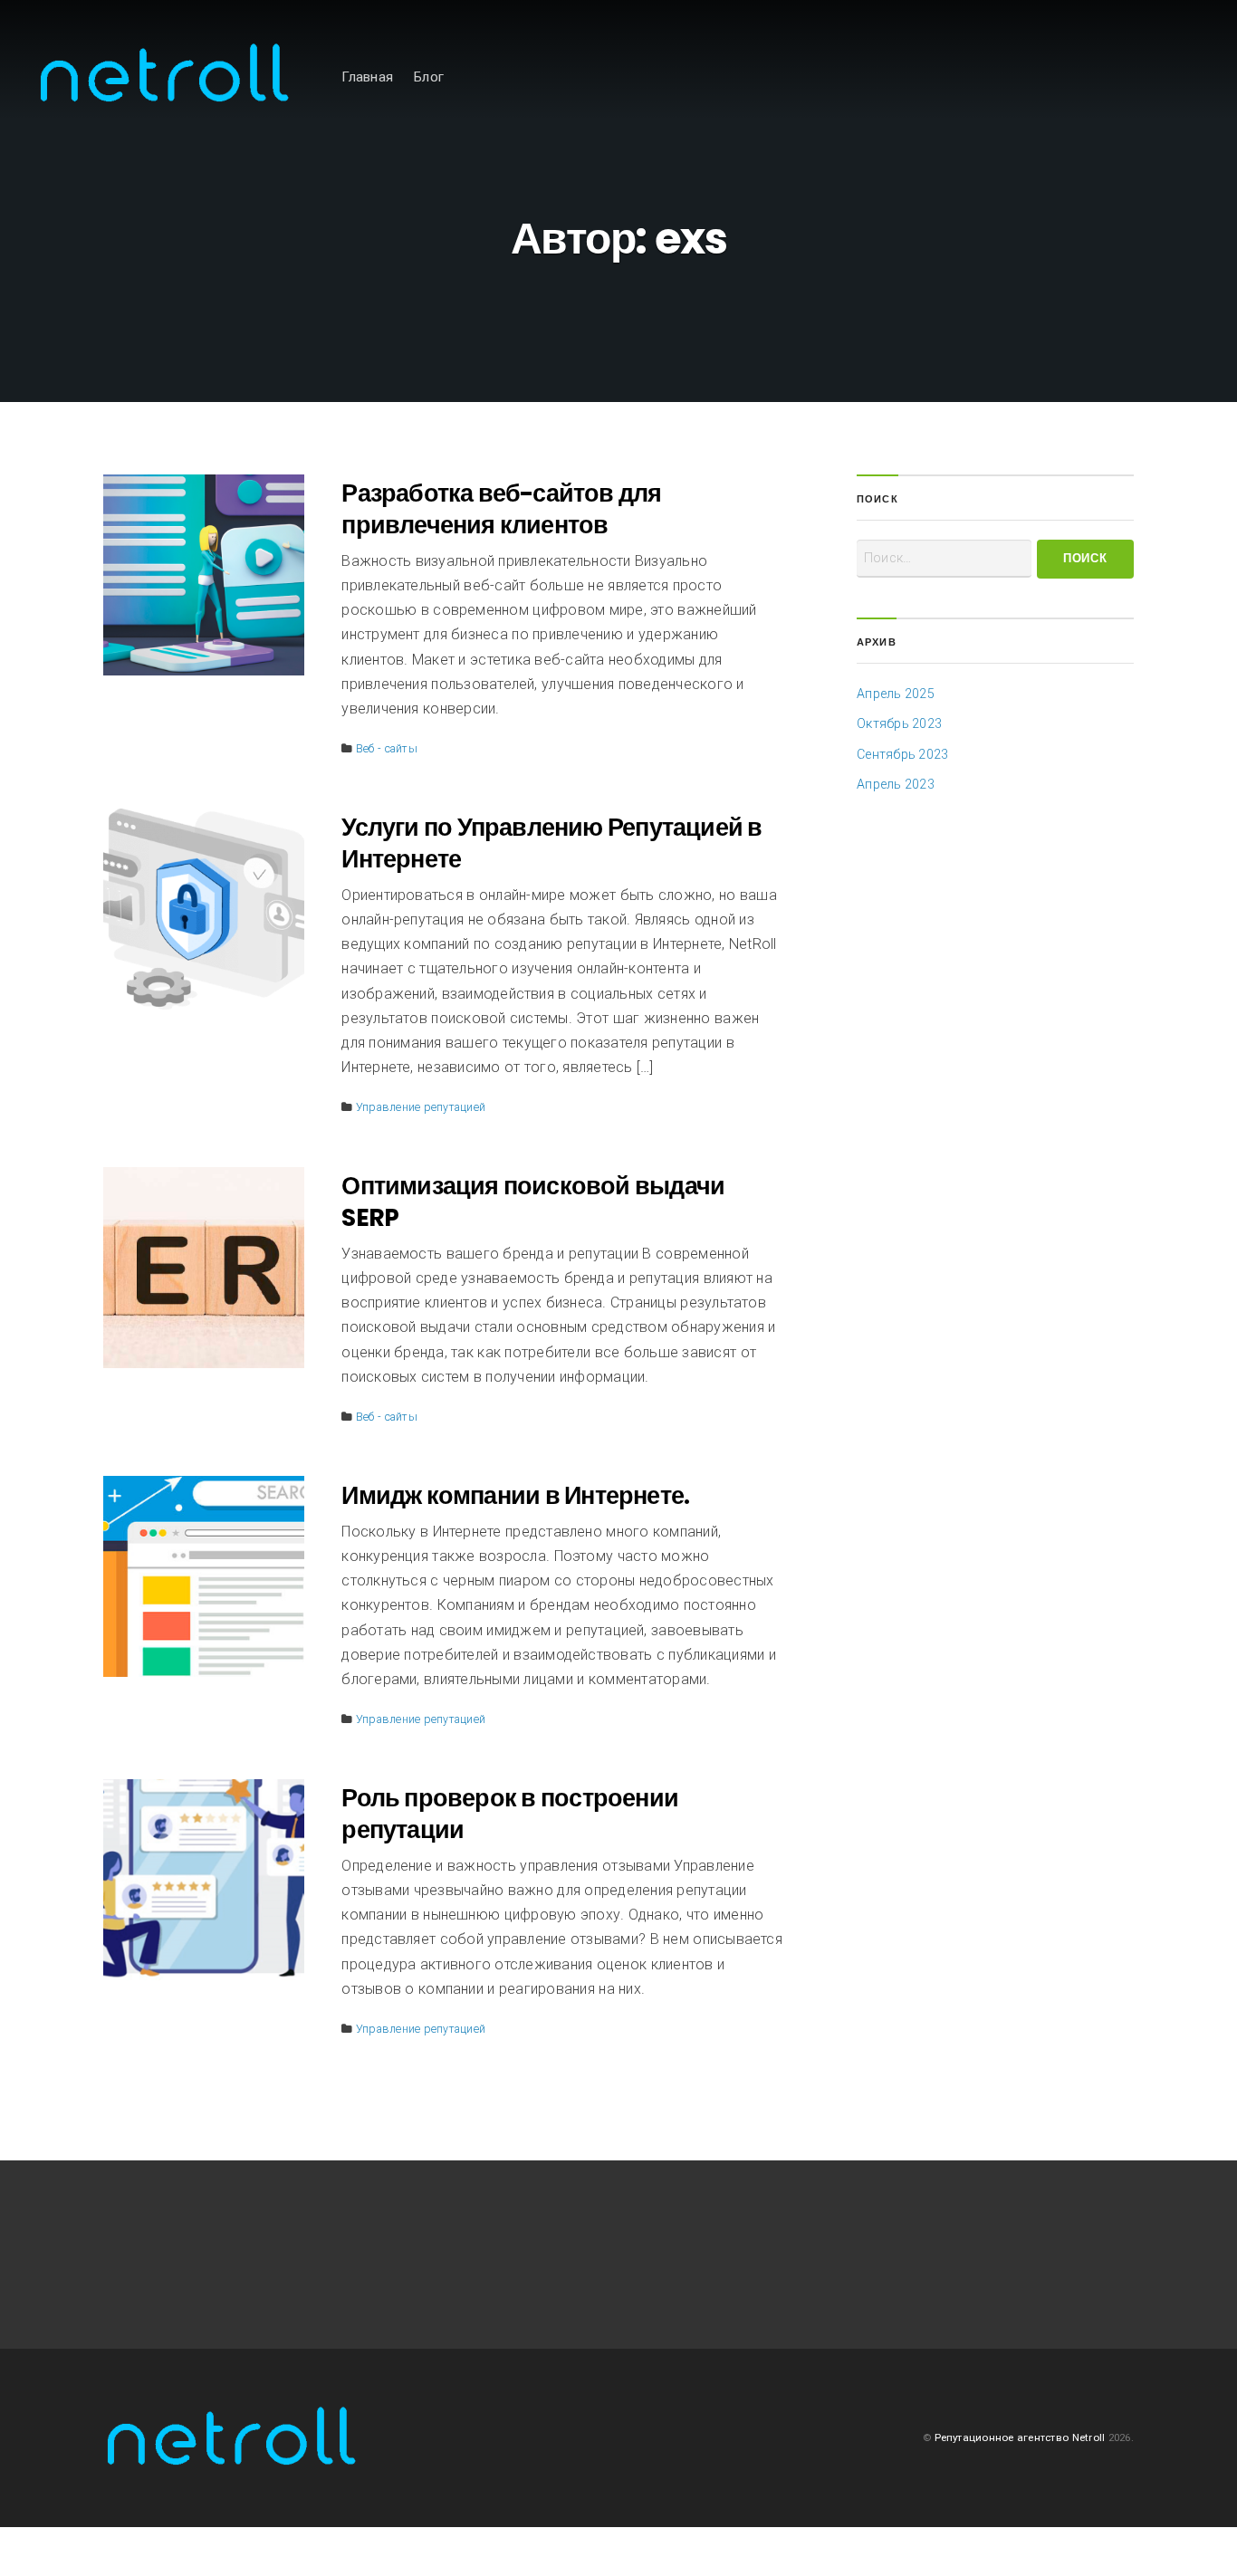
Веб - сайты (387, 748)
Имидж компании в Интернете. (515, 1495)
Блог (429, 77)
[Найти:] (944, 559)
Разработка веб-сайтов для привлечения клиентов (501, 509)
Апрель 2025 (896, 694)
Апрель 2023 (896, 784)
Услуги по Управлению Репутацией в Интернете (551, 843)
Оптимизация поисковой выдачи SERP (533, 1202)
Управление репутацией (421, 1107)
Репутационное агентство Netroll (1020, 2437)
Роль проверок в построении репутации (510, 1814)
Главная (367, 77)
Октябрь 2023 (899, 723)
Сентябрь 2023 (902, 754)
